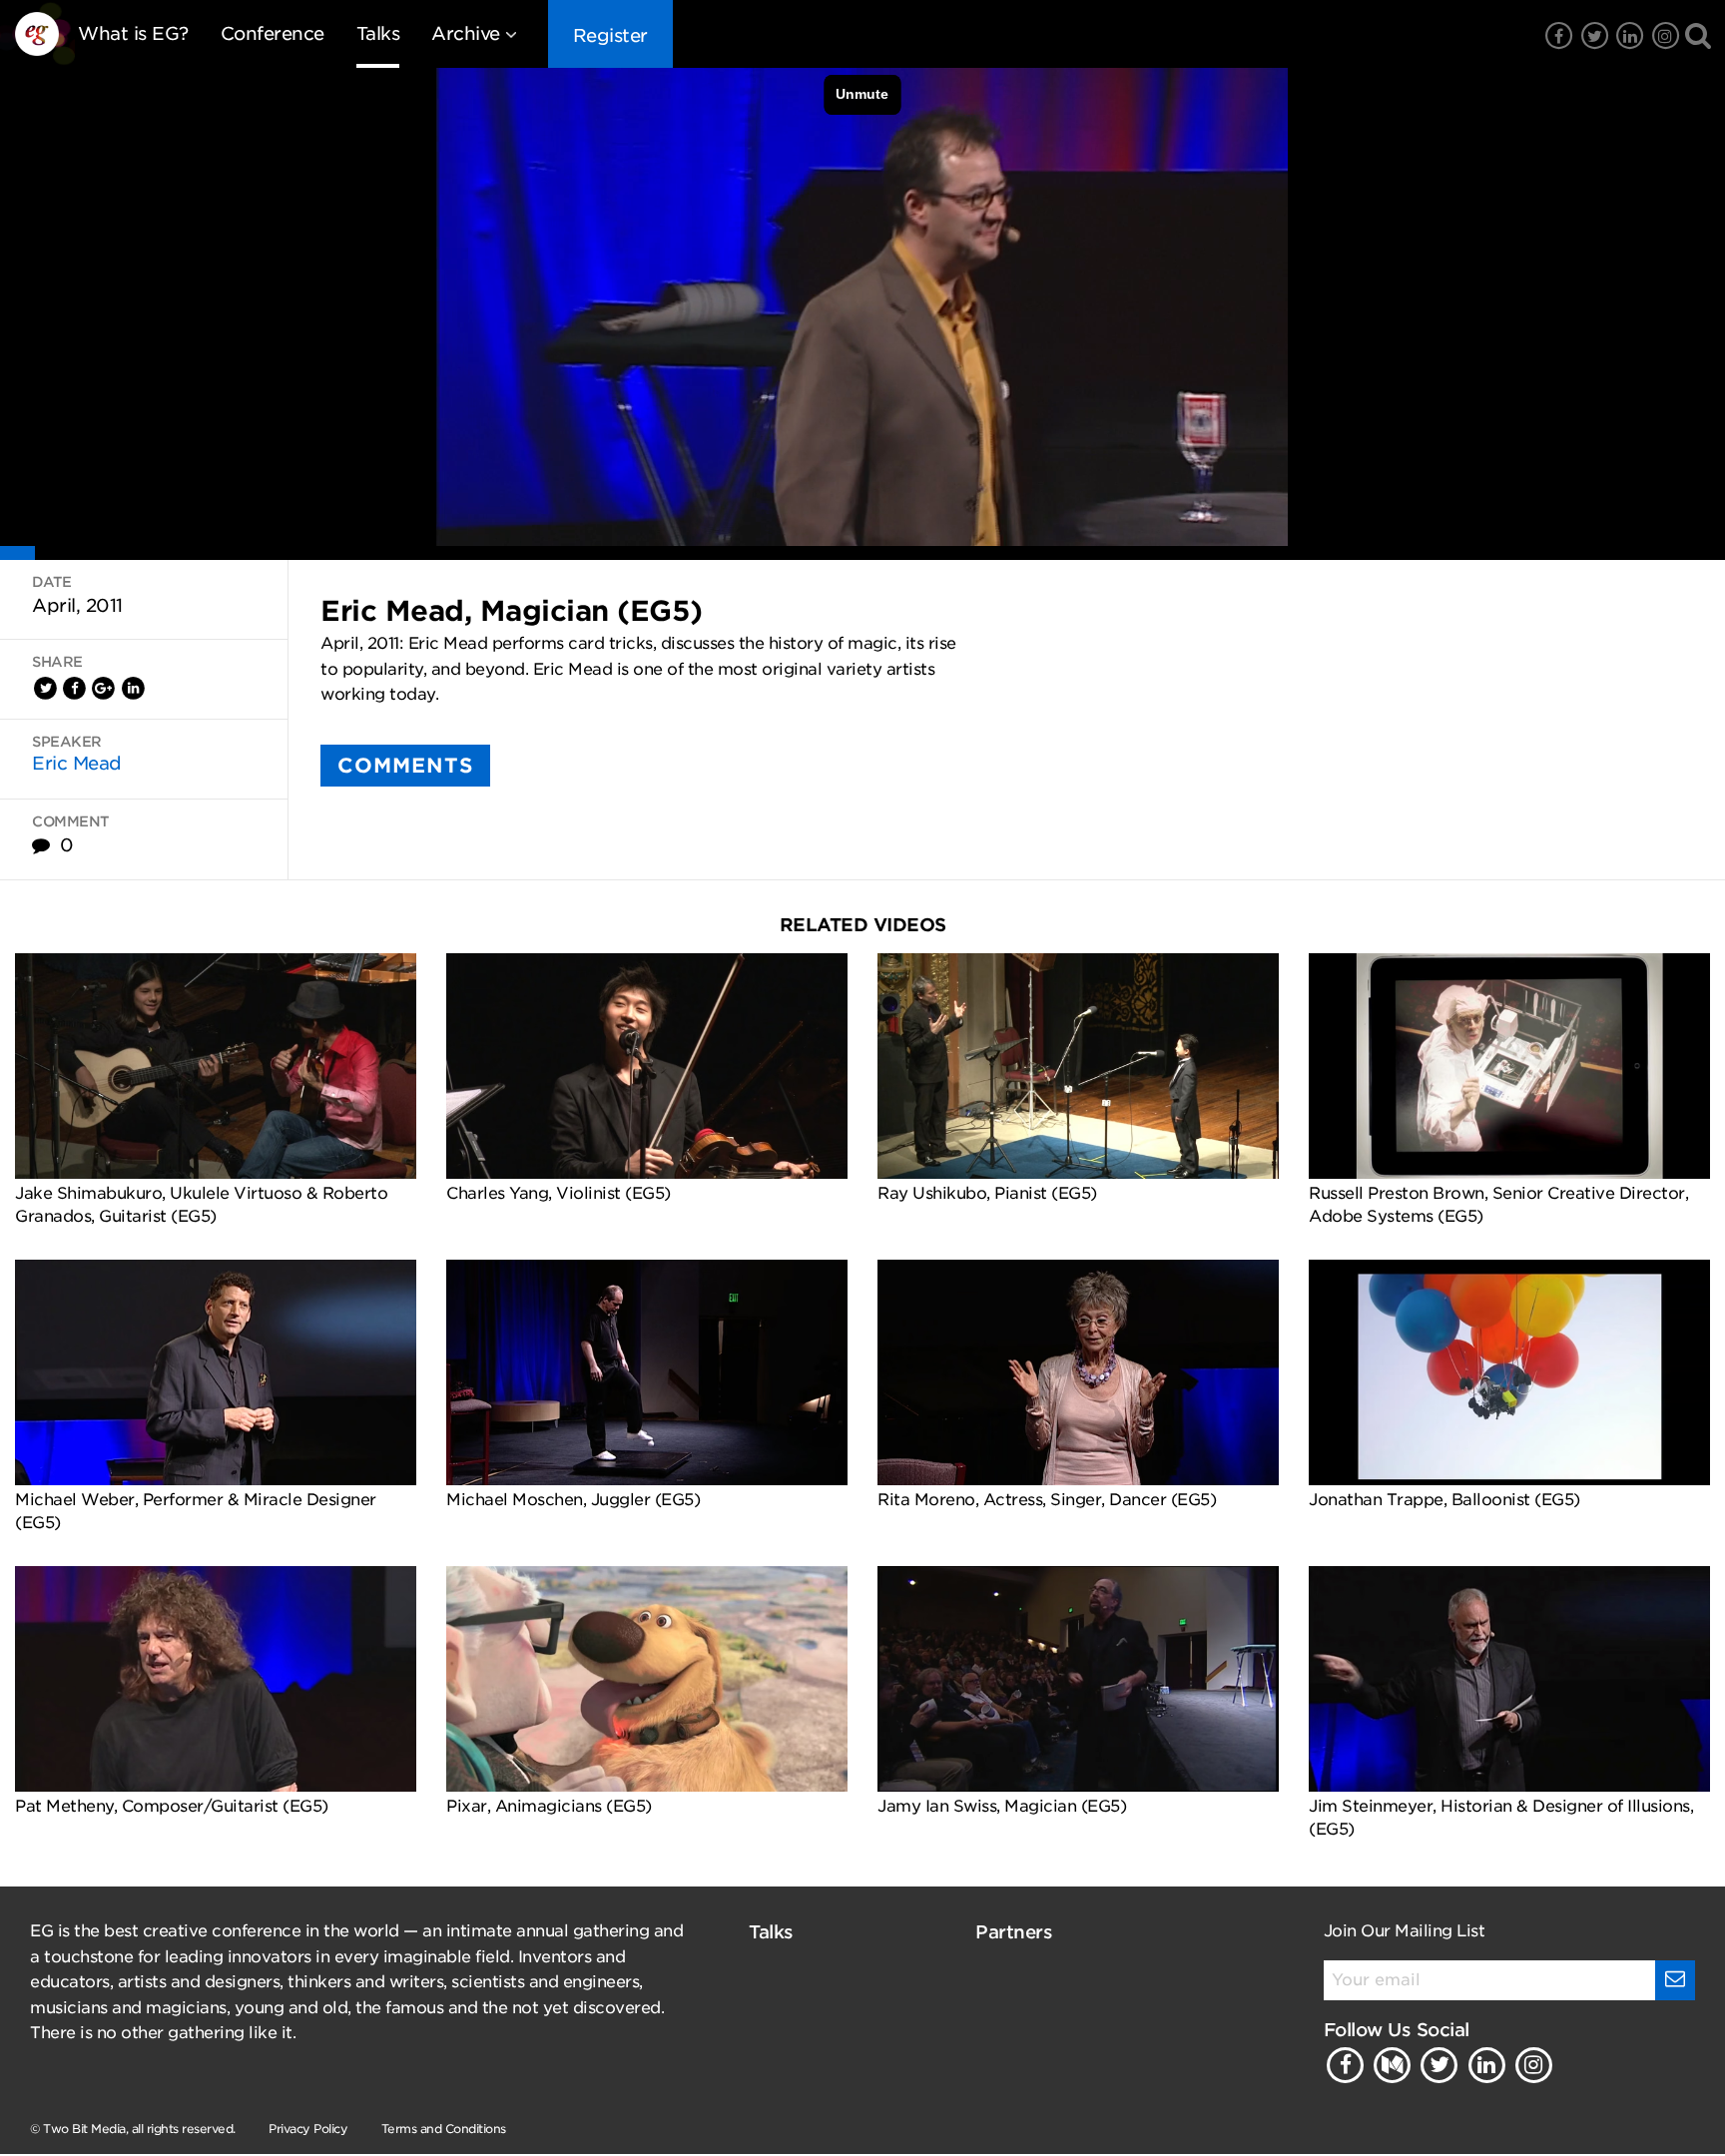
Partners (1014, 1932)
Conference (273, 33)
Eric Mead (77, 763)
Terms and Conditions (444, 2129)
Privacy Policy (308, 2129)
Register (610, 35)
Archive (466, 33)
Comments (405, 766)
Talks (378, 33)
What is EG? (133, 33)
